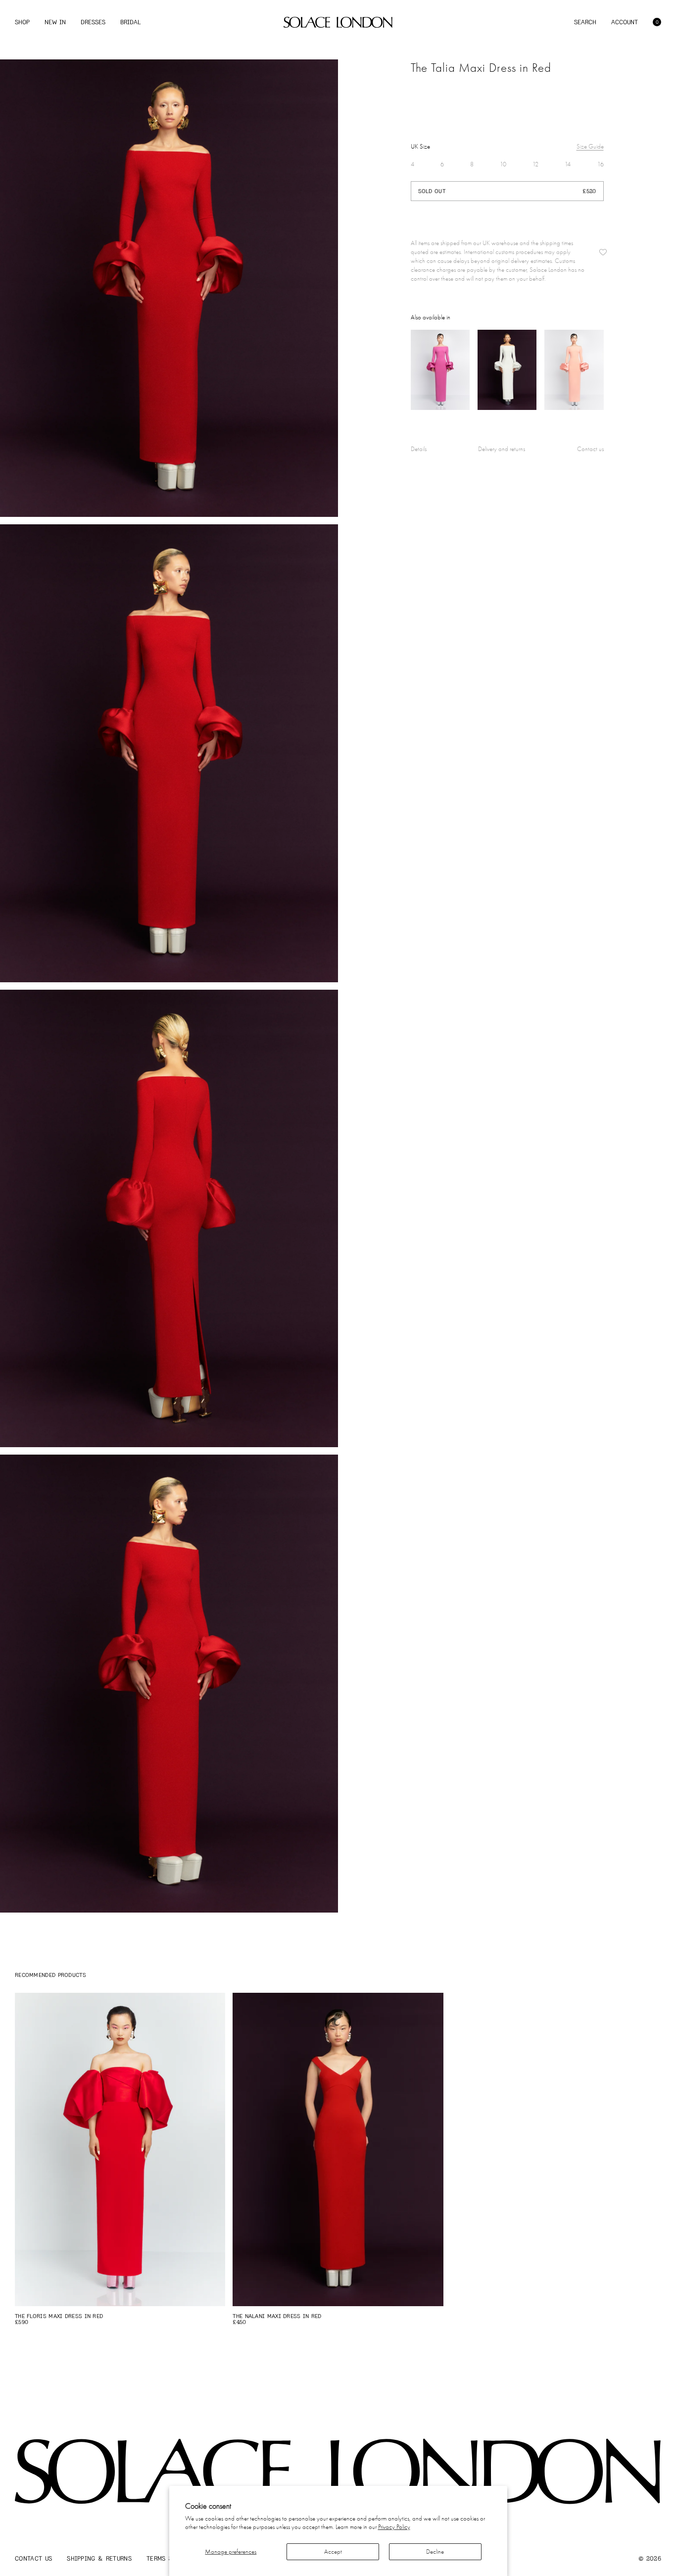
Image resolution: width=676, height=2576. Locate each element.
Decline (435, 2551)
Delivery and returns (502, 449)
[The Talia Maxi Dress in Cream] (507, 370)
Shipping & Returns (99, 2558)
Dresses (93, 22)
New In (55, 22)
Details (419, 449)
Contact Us (33, 2558)
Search (585, 22)
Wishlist (603, 252)
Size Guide (590, 146)
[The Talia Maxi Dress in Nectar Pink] (574, 370)
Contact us (590, 449)
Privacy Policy (394, 2527)
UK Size (420, 146)
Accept (333, 2551)
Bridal (130, 22)
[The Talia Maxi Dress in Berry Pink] (440, 370)
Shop (22, 22)
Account (625, 22)
